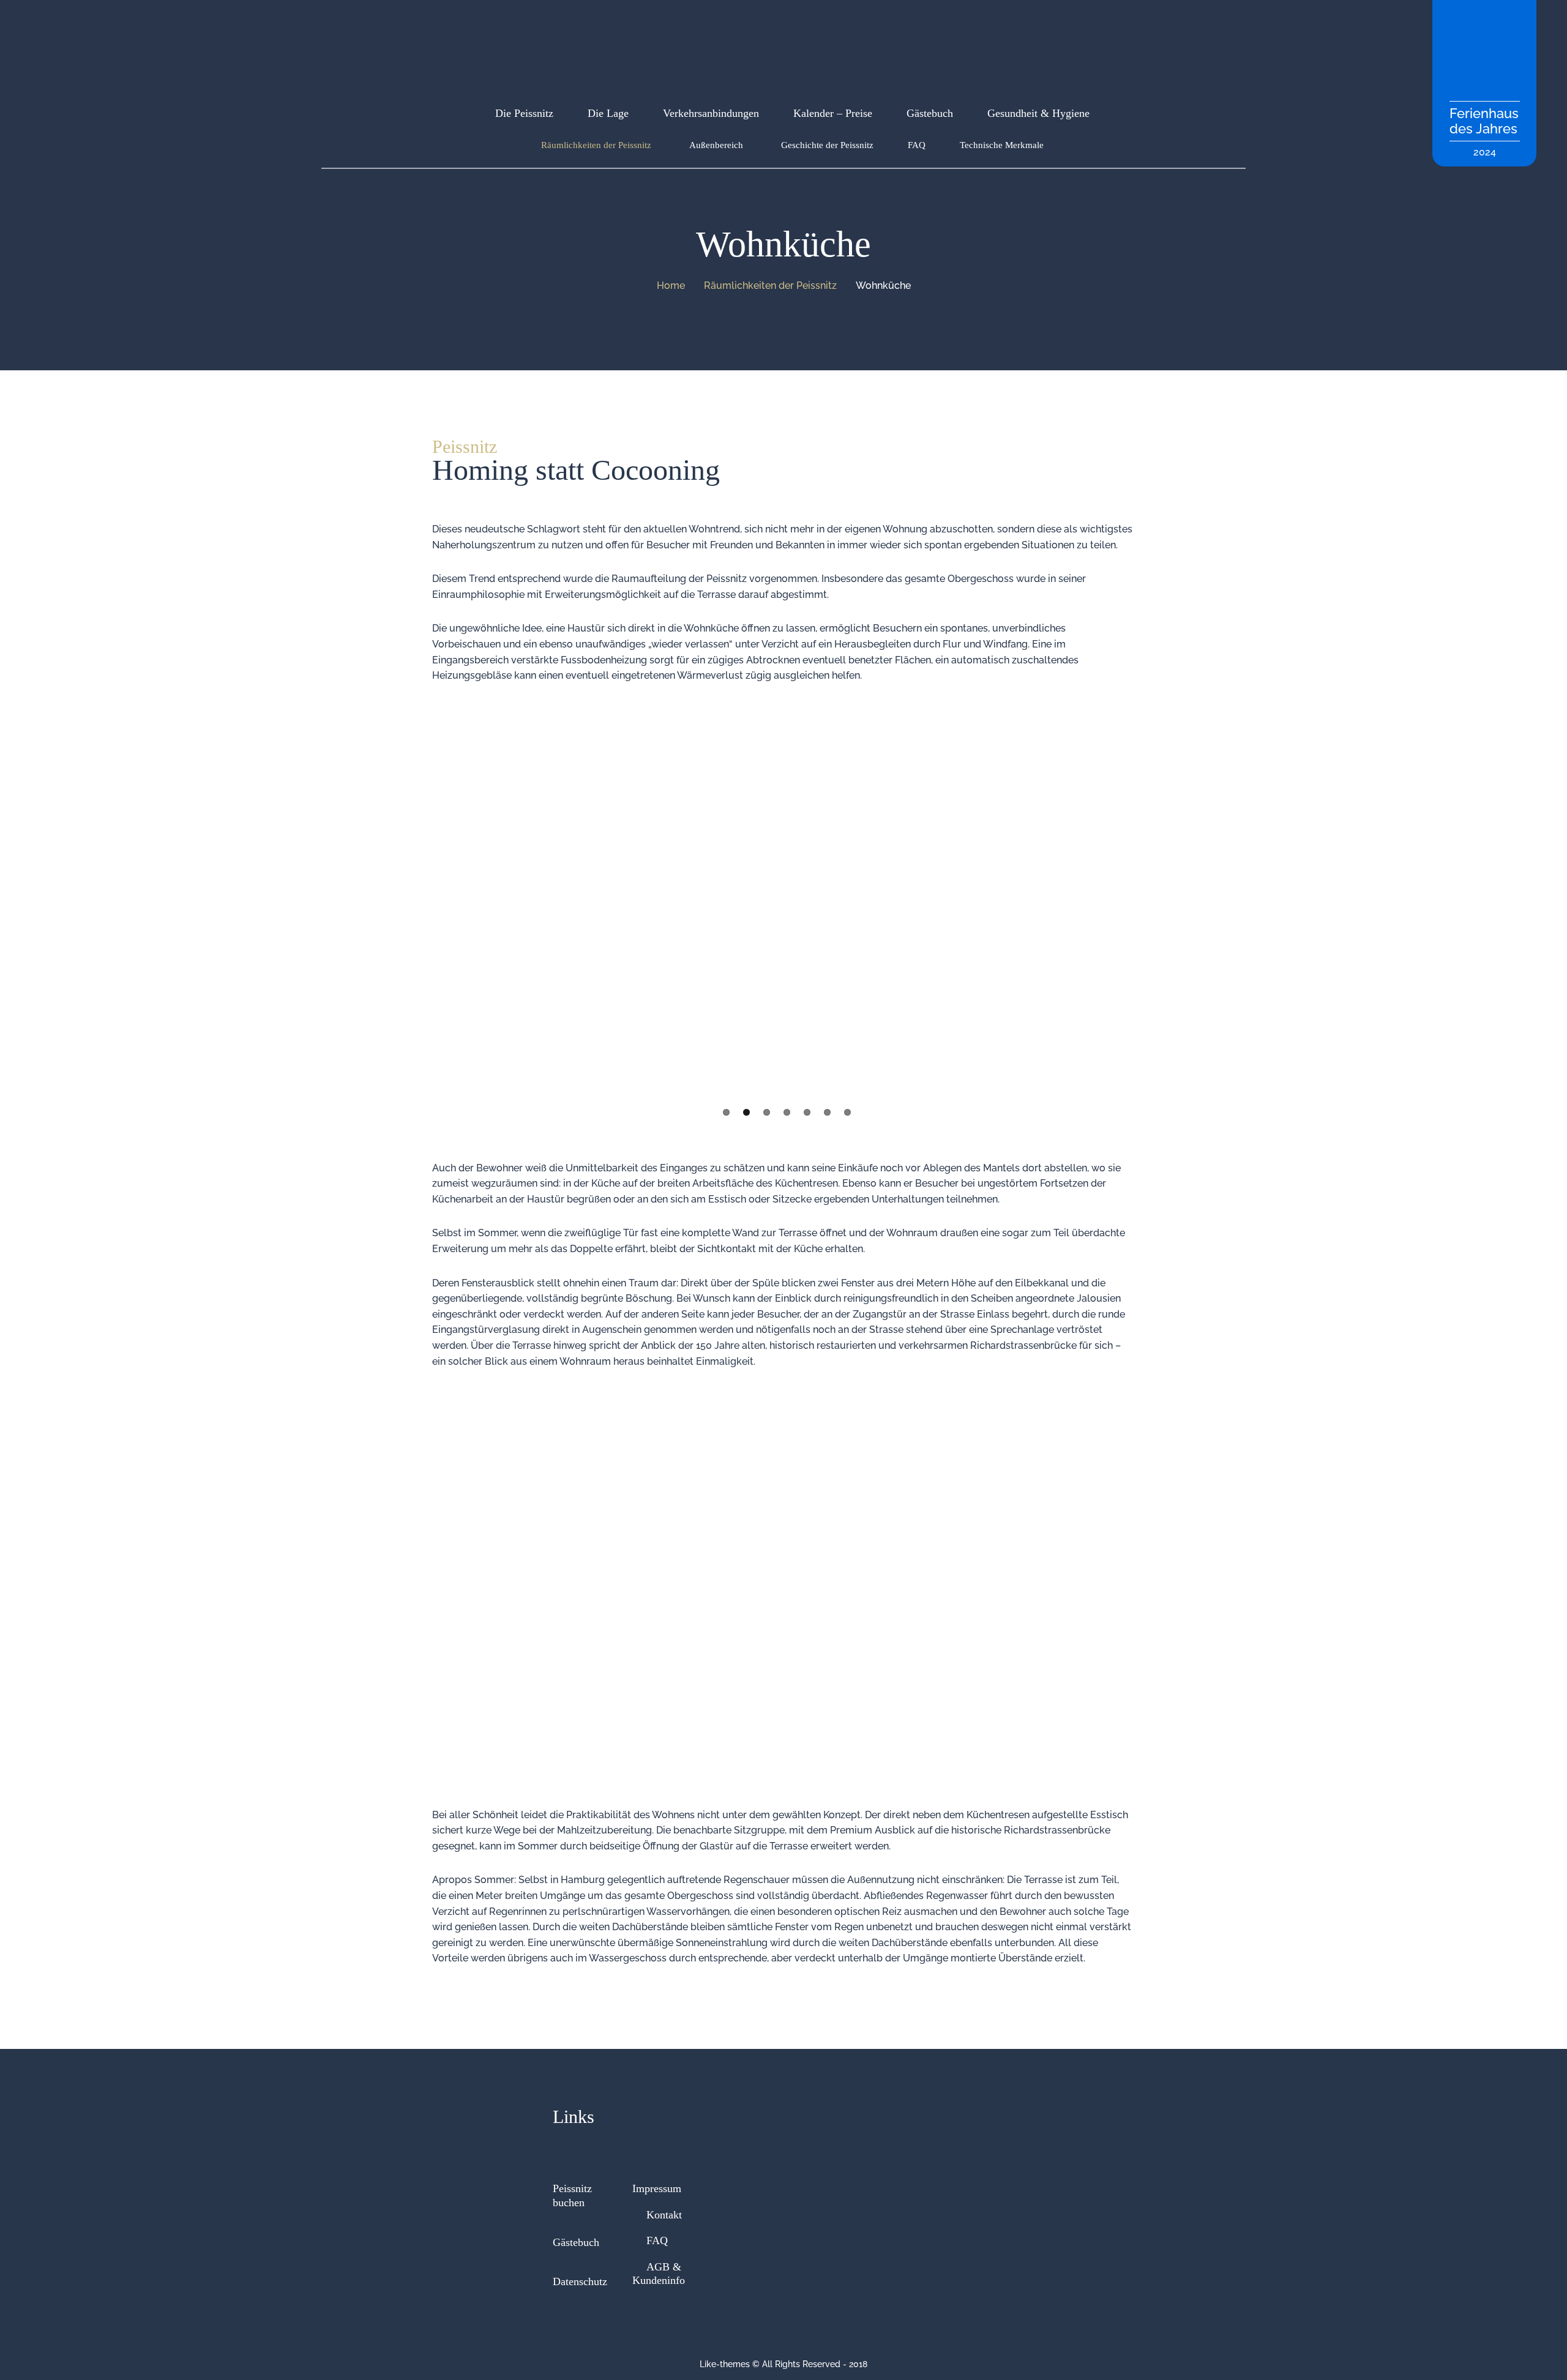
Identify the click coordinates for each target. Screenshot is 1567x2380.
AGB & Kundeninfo (659, 2274)
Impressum (657, 2188)
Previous (416, 903)
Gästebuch (576, 2242)
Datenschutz (580, 2281)
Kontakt (664, 2215)
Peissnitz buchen (572, 2195)
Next (1151, 903)
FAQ (657, 2240)
